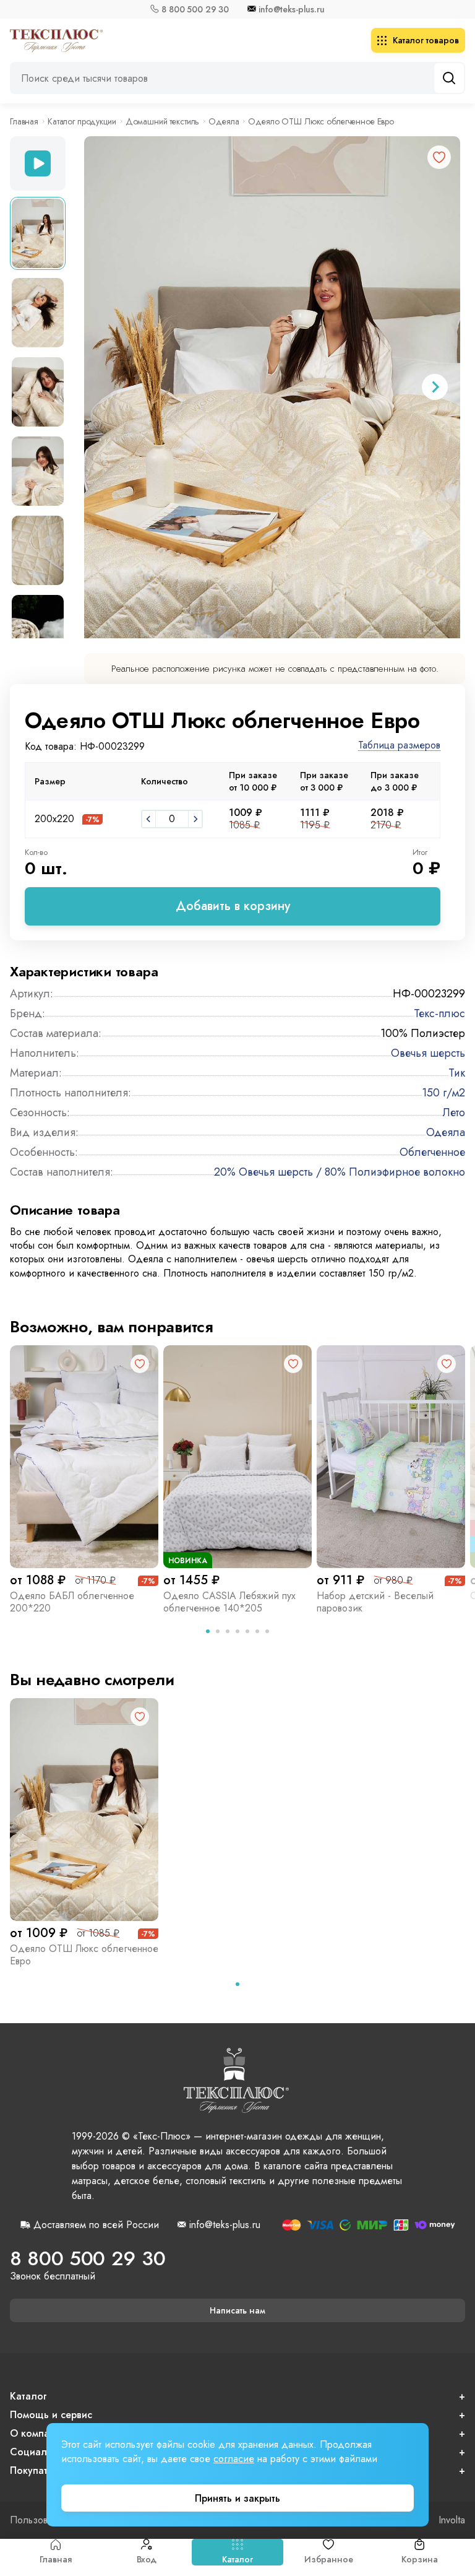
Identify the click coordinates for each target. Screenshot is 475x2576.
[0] (148, 819)
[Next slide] (435, 387)
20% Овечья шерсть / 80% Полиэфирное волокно (340, 1172)
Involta (452, 2520)
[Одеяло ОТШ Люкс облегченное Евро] (84, 1810)
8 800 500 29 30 (195, 9)
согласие (234, 2459)
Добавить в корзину (233, 906)
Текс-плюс (439, 1013)
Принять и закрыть (237, 2498)
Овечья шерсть (428, 1053)
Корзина (419, 2559)
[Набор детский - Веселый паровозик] (391, 1457)
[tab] (208, 1631)
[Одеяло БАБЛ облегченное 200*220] (84, 1457)
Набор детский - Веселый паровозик (375, 1602)
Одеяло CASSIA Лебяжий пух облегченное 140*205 (229, 1602)
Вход (147, 2559)
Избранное (329, 2559)
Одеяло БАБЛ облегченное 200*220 (72, 1602)
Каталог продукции (82, 121)
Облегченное (432, 1152)
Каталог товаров (426, 40)
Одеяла (224, 121)
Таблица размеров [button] (399, 746)
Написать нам (237, 2310)
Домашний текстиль (163, 121)
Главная (56, 2559)
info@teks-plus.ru (292, 9)
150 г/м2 (443, 1093)
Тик (457, 1073)
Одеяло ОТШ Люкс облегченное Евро (84, 1955)
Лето (454, 1112)
